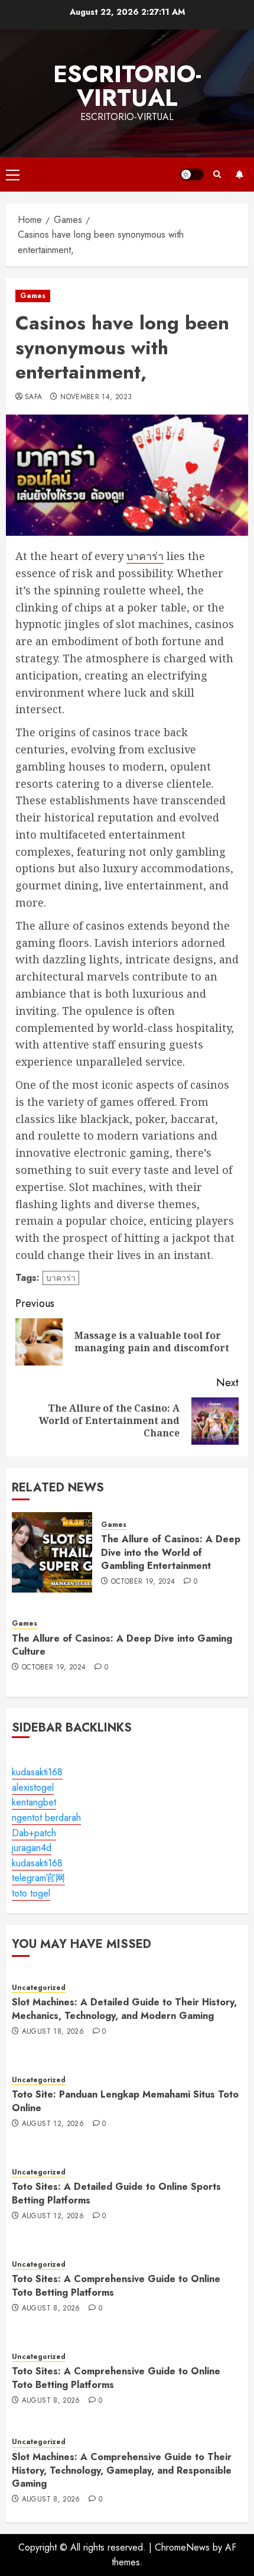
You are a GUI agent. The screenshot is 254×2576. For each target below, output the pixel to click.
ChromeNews (182, 2547)
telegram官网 (38, 1878)
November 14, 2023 (96, 397)
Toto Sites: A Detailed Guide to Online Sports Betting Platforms (116, 2193)
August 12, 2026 (53, 2124)
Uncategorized (39, 1988)
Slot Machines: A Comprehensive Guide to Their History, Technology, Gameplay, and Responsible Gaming (122, 2470)
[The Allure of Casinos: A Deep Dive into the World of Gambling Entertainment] (52, 1552)
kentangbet (34, 1802)
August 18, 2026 (53, 2032)
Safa (33, 397)
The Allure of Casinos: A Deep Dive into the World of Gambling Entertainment (171, 1552)
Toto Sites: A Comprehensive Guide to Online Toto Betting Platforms (116, 2285)
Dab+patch (34, 1833)
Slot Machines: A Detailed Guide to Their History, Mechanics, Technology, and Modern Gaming (124, 2009)
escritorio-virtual (127, 86)
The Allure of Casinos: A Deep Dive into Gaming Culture (122, 1645)
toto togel (31, 1893)
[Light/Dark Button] (192, 174)
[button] (13, 174)
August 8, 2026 (51, 2309)
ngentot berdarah (46, 1818)
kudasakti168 (37, 1772)
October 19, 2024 (143, 1582)
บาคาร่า (145, 556)
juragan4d (32, 1848)
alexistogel (33, 1787)
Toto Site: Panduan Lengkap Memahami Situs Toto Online (125, 2101)
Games (33, 296)
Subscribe (239, 174)
